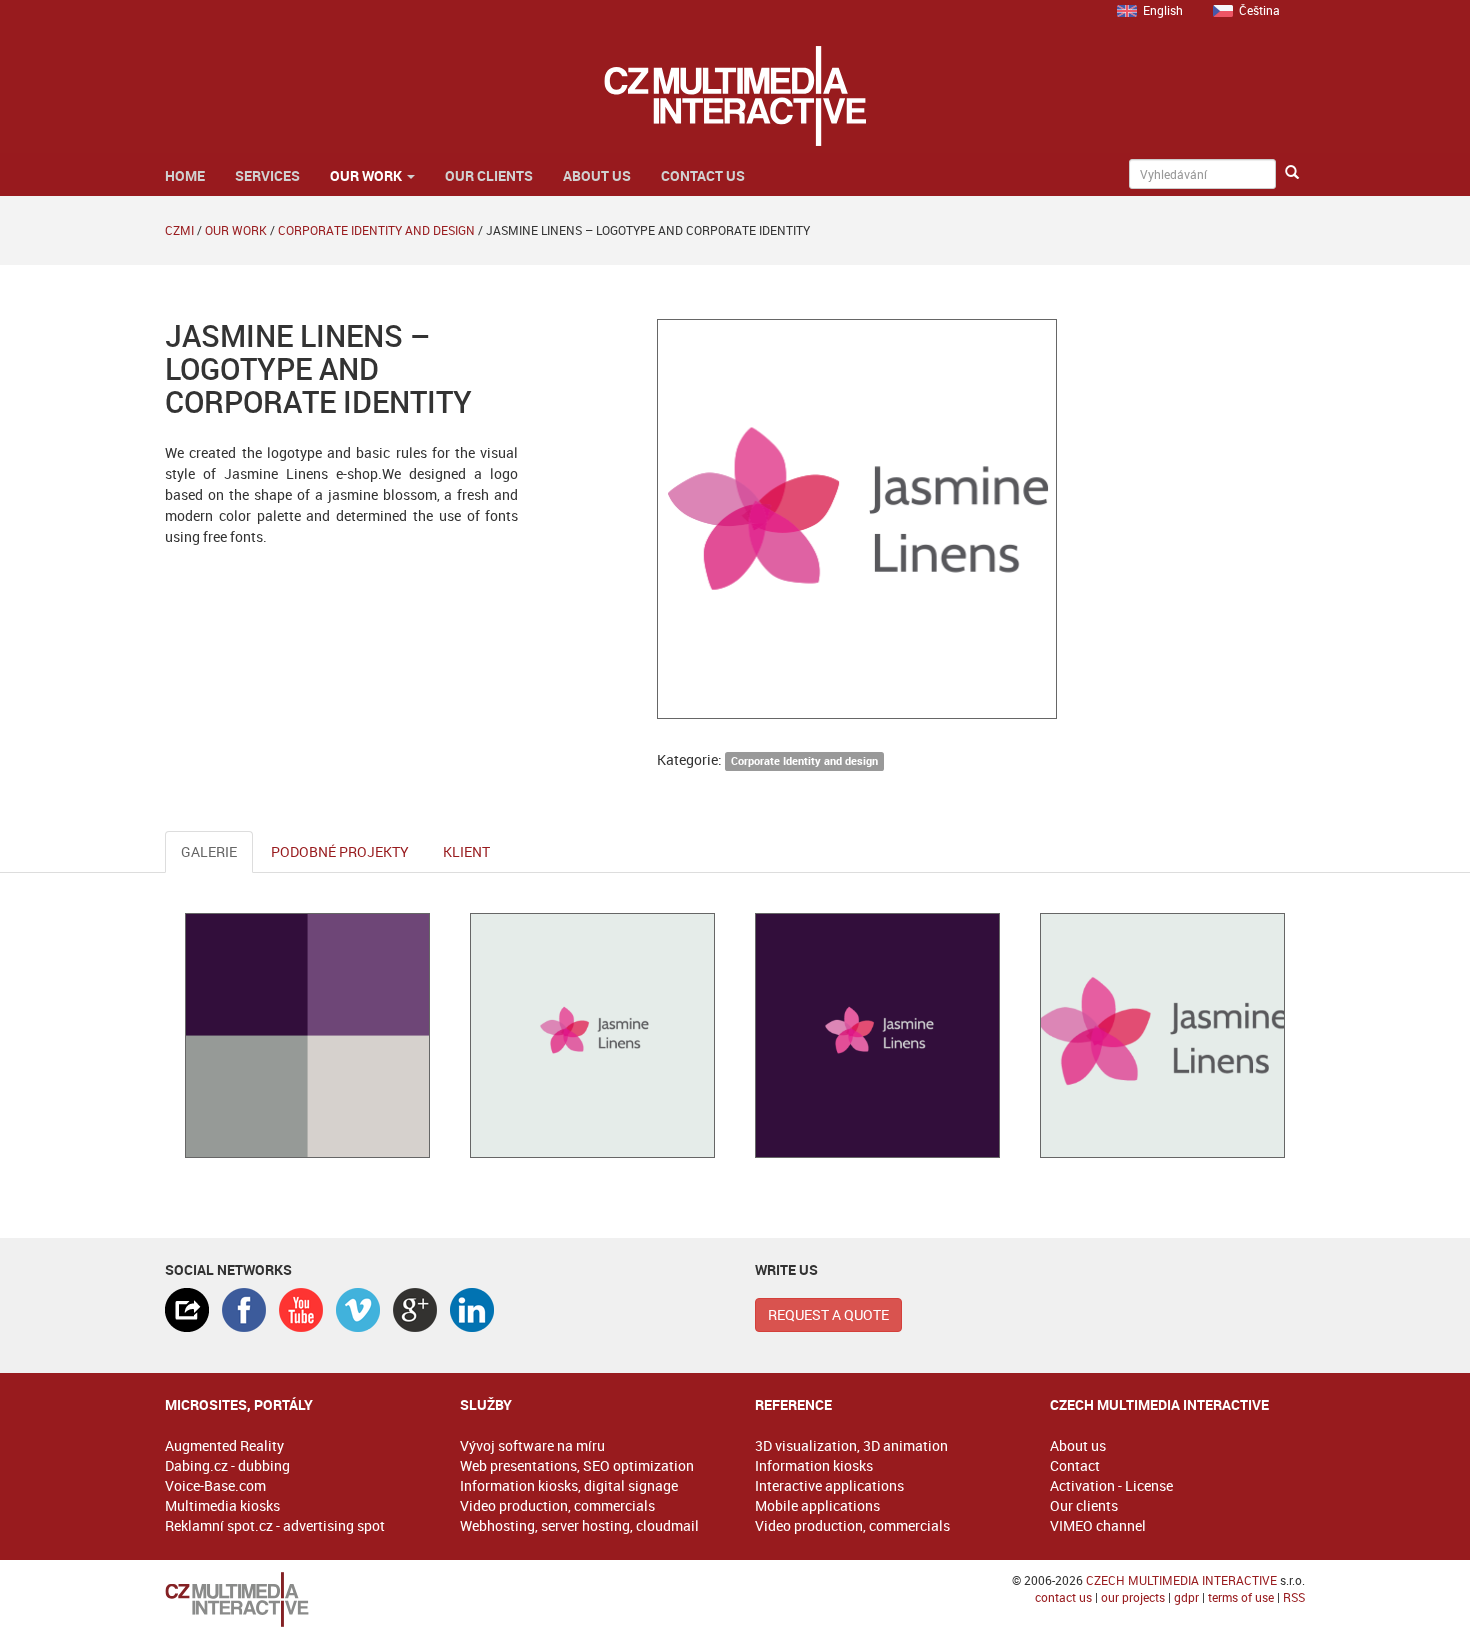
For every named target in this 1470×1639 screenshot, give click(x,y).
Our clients (489, 175)
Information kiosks (814, 1465)
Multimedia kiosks (222, 1505)
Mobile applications (817, 1505)
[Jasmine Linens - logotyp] (592, 1035)
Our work (367, 175)
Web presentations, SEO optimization (577, 1465)
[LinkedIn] (472, 1310)
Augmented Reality (224, 1445)
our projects (1133, 1597)
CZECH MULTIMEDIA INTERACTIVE (1181, 1580)
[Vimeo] (358, 1310)
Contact (1075, 1465)
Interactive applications (829, 1485)
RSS (1294, 1597)
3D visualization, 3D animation (851, 1445)
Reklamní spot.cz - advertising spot (275, 1525)
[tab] (187, 1310)
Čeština (1259, 10)
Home (185, 175)
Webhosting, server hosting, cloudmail (579, 1525)
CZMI (179, 230)
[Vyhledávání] (1292, 173)
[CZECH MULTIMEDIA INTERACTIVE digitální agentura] (734, 96)
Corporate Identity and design (376, 230)
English (1163, 10)
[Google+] (415, 1310)
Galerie (209, 851)
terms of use (1241, 1597)
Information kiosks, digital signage (569, 1485)
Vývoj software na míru (532, 1445)
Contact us (703, 175)
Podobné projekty (340, 851)
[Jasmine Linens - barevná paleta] (307, 1035)
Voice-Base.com (215, 1485)
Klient (466, 851)
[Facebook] (244, 1310)
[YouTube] (301, 1310)
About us (597, 175)
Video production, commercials (557, 1505)
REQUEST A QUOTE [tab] (828, 1314)
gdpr (1186, 1597)
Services (267, 175)
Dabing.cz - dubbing (227, 1465)
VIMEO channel (1098, 1525)
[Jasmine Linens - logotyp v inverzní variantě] (877, 1035)
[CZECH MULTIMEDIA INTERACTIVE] (292, 1599)
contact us (1063, 1597)
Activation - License (1111, 1485)
